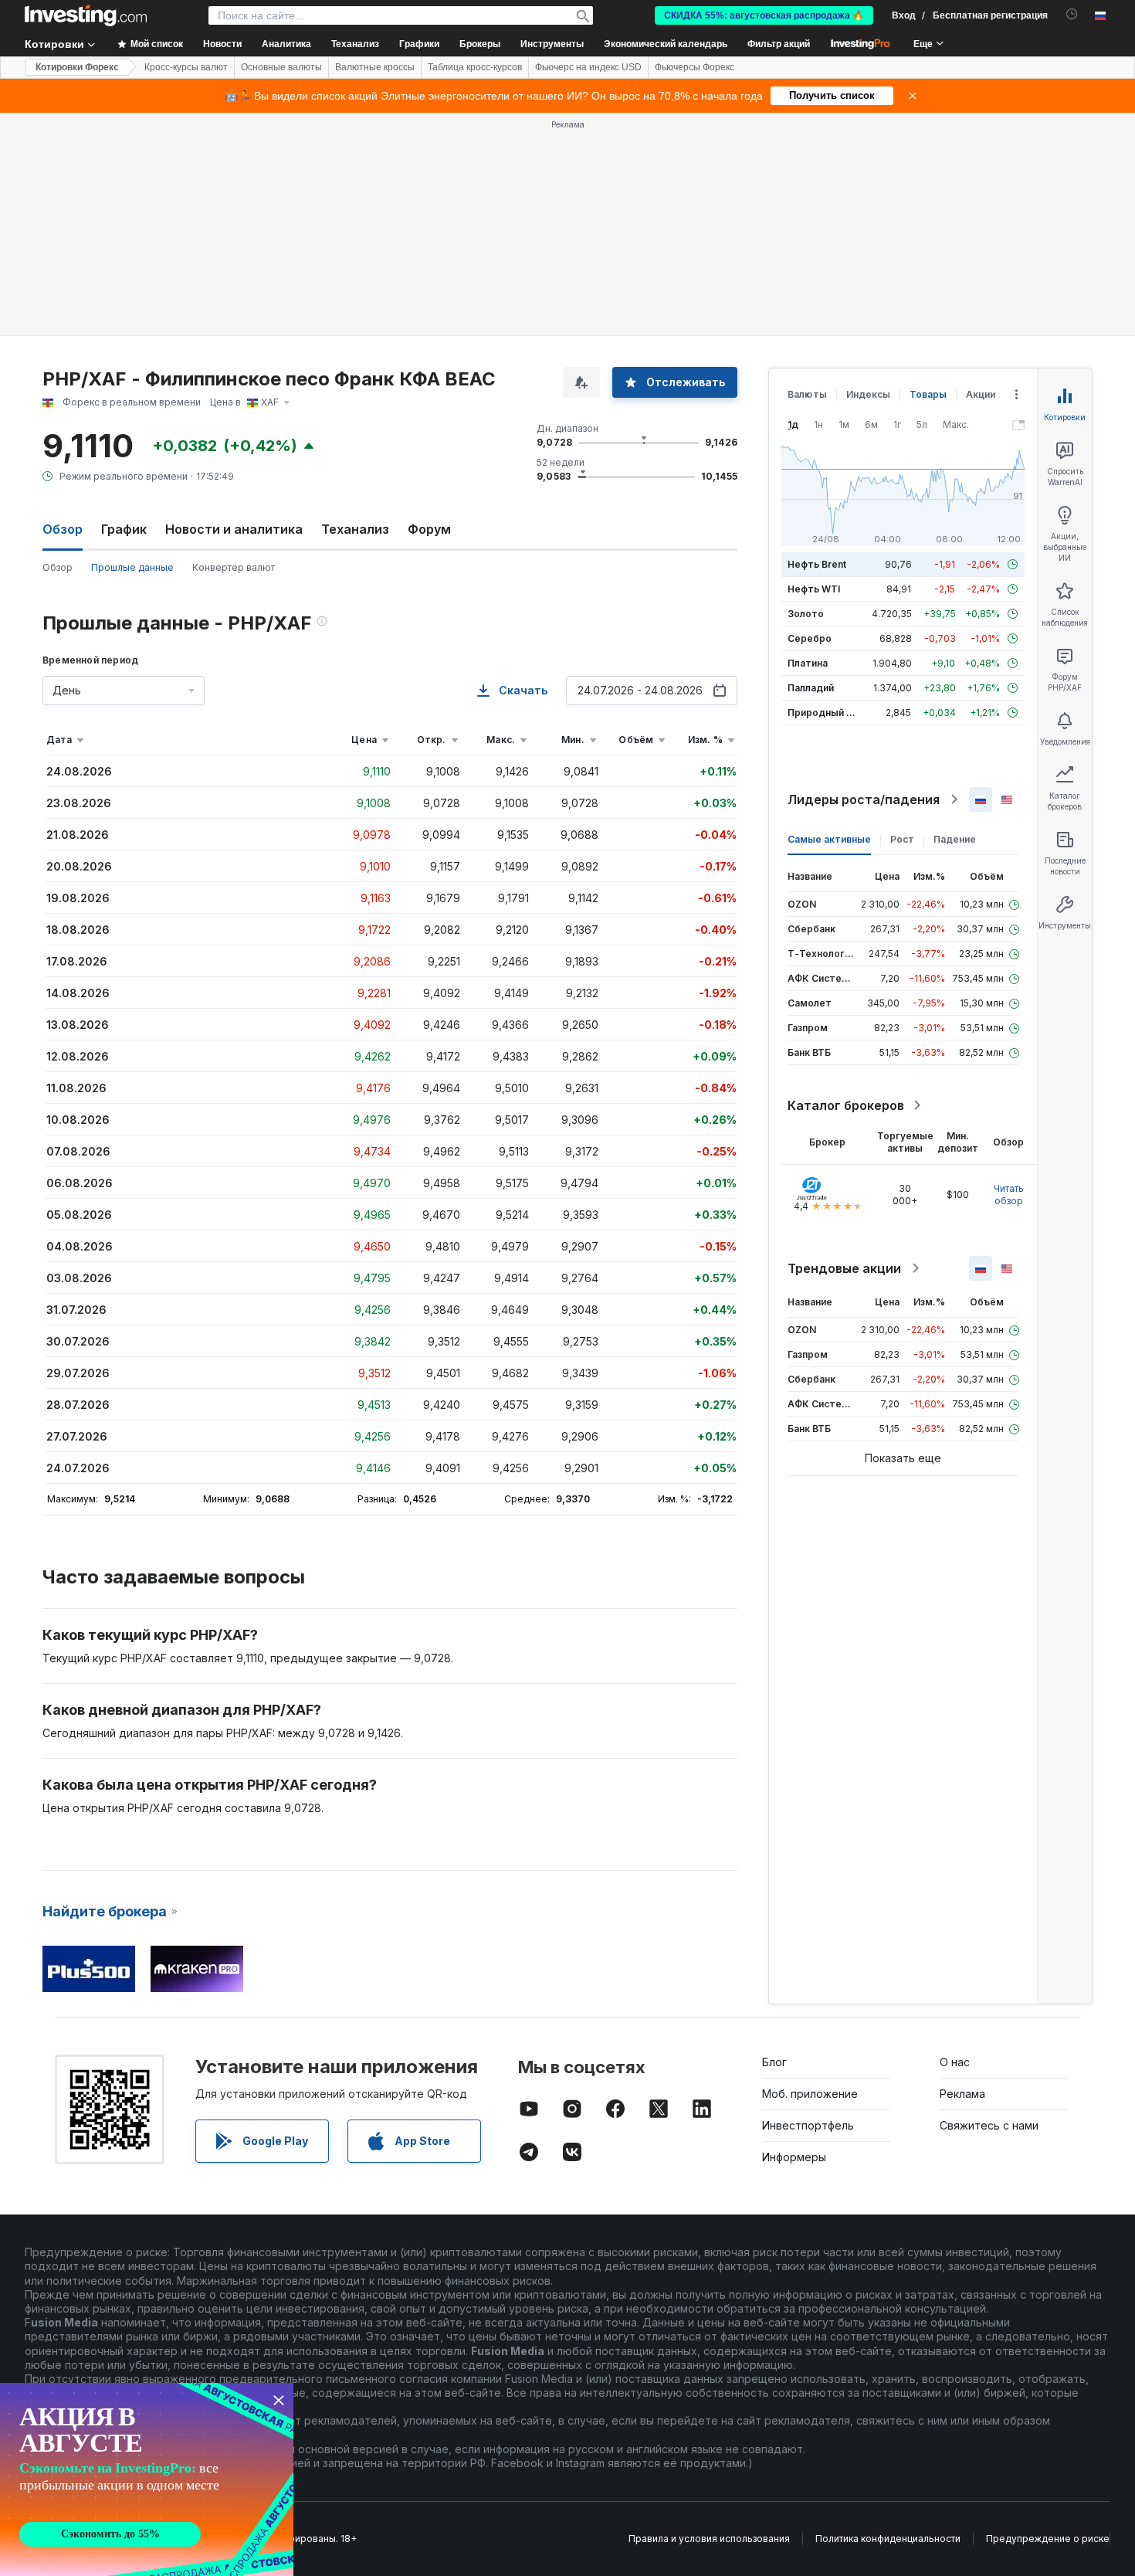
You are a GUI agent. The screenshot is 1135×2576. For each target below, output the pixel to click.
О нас (955, 2062)
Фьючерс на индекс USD (588, 67)
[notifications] (1072, 14)
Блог (774, 2062)
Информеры (794, 2157)
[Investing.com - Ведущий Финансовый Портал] (86, 15)
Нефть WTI (814, 589)
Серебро (810, 638)
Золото (806, 614)
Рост (902, 839)
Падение (955, 839)
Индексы (868, 394)
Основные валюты (281, 67)
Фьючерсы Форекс (695, 67)
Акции (981, 394)
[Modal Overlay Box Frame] (147, 2479)
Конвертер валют (234, 567)
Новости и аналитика (234, 529)
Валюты (807, 394)
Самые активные (829, 839)
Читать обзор (1009, 1195)
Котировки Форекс (77, 67)
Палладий (811, 688)
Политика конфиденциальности (888, 2539)
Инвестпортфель (808, 2125)
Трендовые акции (844, 1268)
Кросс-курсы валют (186, 67)
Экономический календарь (666, 44)
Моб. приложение (810, 2094)
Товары (928, 394)
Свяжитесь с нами (989, 2125)
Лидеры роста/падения (864, 799)
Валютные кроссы (375, 67)
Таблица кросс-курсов (475, 67)
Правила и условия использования (709, 2539)
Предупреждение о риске (1048, 2539)
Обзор (58, 567)
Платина (808, 663)
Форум (429, 529)
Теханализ (355, 529)
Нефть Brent (817, 564)
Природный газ (824, 713)
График (124, 529)
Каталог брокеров (846, 1105)
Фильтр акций (779, 44)
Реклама (962, 2094)
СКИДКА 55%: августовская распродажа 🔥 (764, 15)
